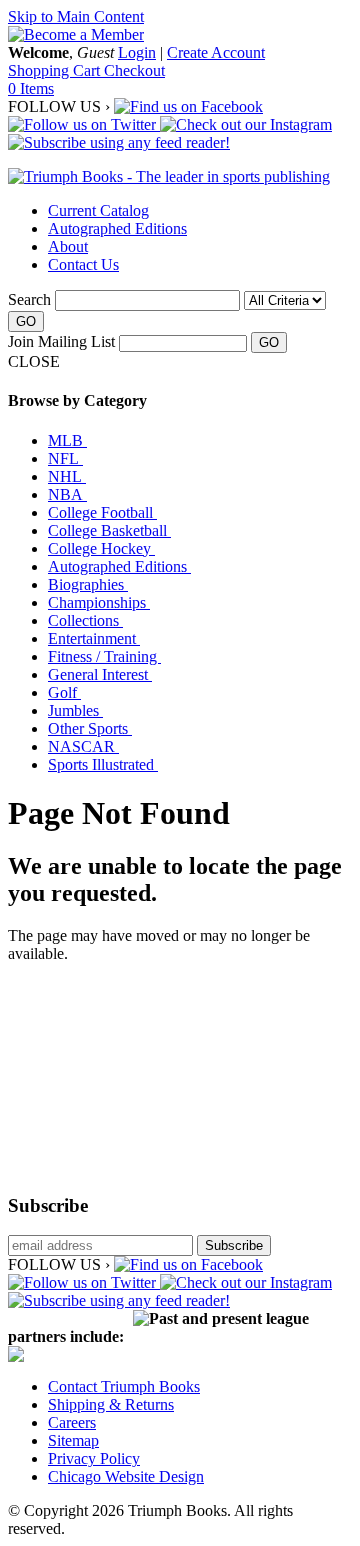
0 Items (31, 88)
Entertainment (94, 638)
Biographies (88, 584)
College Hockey (101, 548)
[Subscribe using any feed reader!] (119, 142)
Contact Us (83, 264)
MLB (67, 440)
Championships (99, 602)
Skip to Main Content (76, 16)
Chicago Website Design (126, 1476)
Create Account (216, 52)
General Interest (100, 674)
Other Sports (90, 728)
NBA (67, 494)
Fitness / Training (104, 656)
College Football (102, 512)
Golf (64, 692)
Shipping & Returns (111, 1404)
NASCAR (83, 746)
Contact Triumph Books (124, 1386)
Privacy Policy (94, 1458)
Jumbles (75, 710)
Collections (85, 620)
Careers (72, 1422)
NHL (67, 476)
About (68, 246)
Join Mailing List (61, 341)
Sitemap (73, 1440)
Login (137, 52)
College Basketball (109, 530)
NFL (65, 458)
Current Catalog (98, 210)
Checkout (134, 70)
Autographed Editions (117, 228)
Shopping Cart (56, 70)
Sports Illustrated (103, 764)
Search (29, 299)
